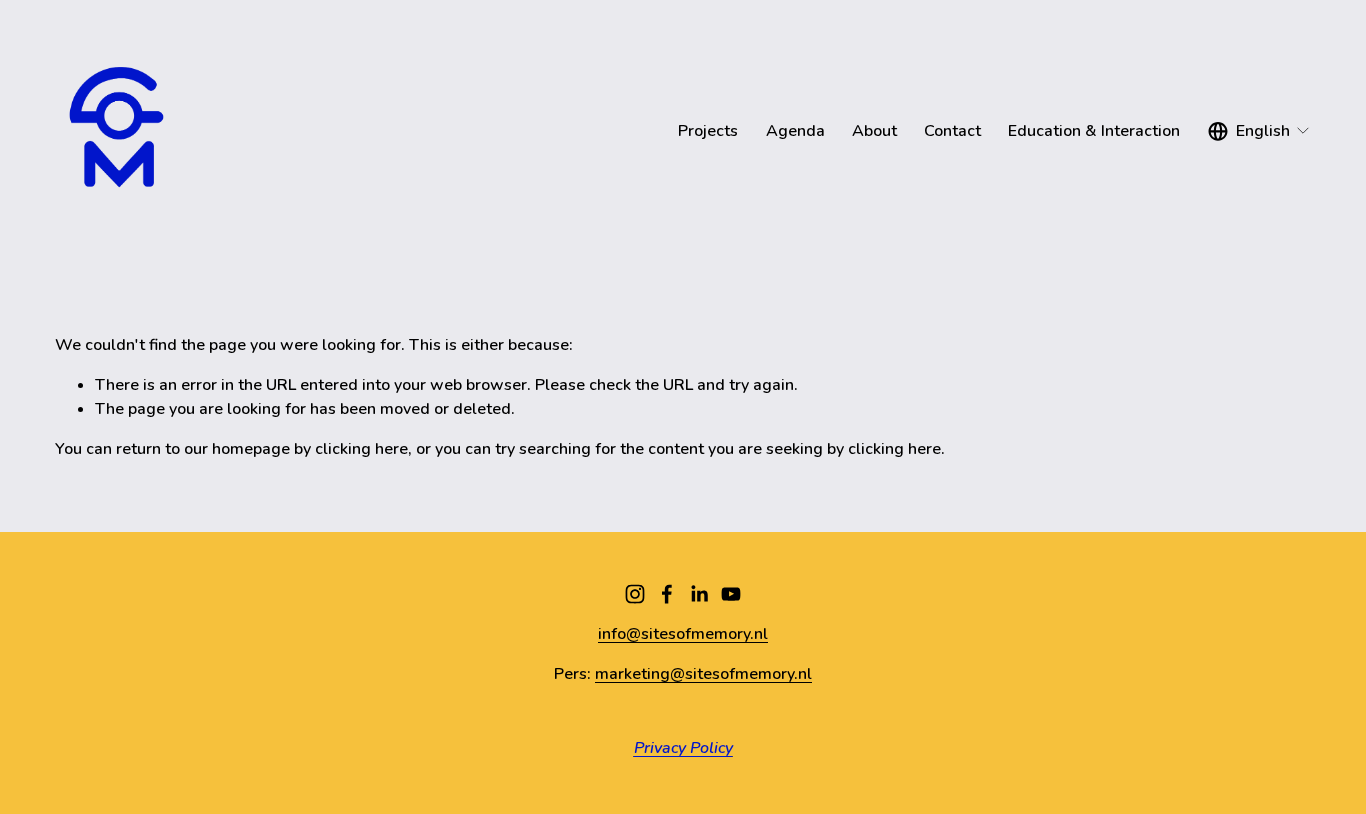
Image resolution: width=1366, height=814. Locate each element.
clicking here (361, 449)
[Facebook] (667, 594)
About (874, 131)
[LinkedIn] (699, 594)
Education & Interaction (1094, 131)
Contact (952, 131)
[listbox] (1260, 131)
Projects (708, 131)
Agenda (795, 131)
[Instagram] (635, 594)
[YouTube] (731, 594)
